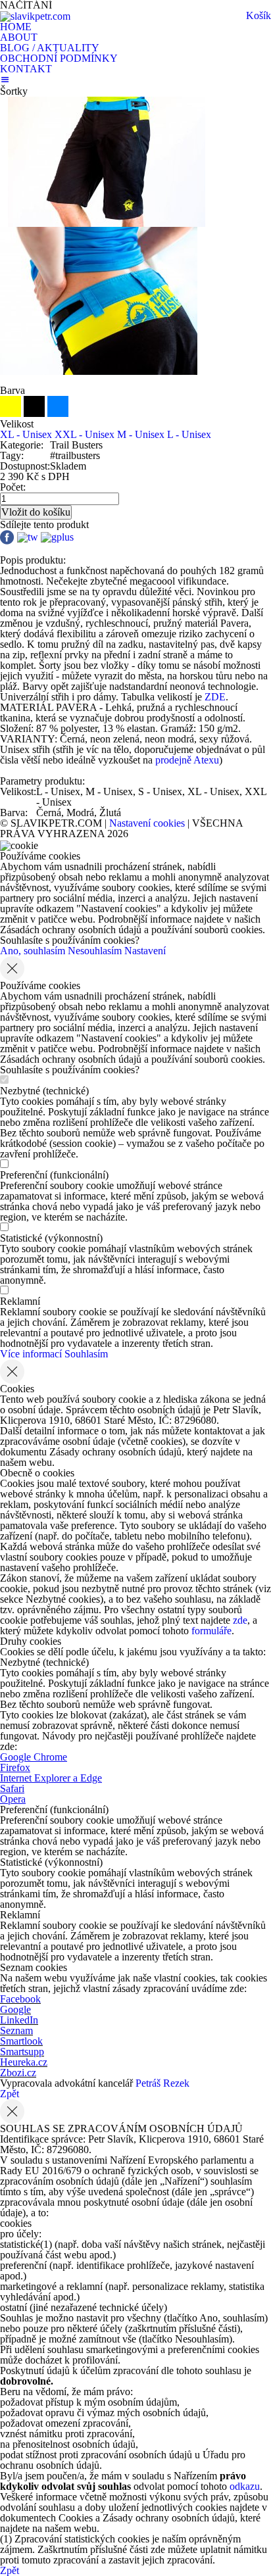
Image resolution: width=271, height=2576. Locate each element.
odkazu (245, 2486)
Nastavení (145, 951)
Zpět (10, 2094)
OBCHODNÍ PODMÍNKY (59, 58)
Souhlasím (86, 1354)
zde (240, 1620)
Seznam (16, 2030)
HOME (16, 27)
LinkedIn (19, 2020)
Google (15, 2009)
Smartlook (21, 2041)
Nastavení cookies (147, 823)
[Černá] (36, 413)
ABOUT (19, 37)
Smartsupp (22, 2052)
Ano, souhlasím (33, 951)
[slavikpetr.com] (35, 15)
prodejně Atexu (186, 760)
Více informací (31, 1354)
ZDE (215, 697)
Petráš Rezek (162, 2083)
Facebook (20, 1999)
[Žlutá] (12, 413)
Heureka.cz (24, 2062)
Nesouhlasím (95, 951)
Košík (259, 15)
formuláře (211, 1631)
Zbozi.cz (18, 2073)
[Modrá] (58, 413)
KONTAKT (26, 69)
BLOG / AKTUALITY (50, 48)
